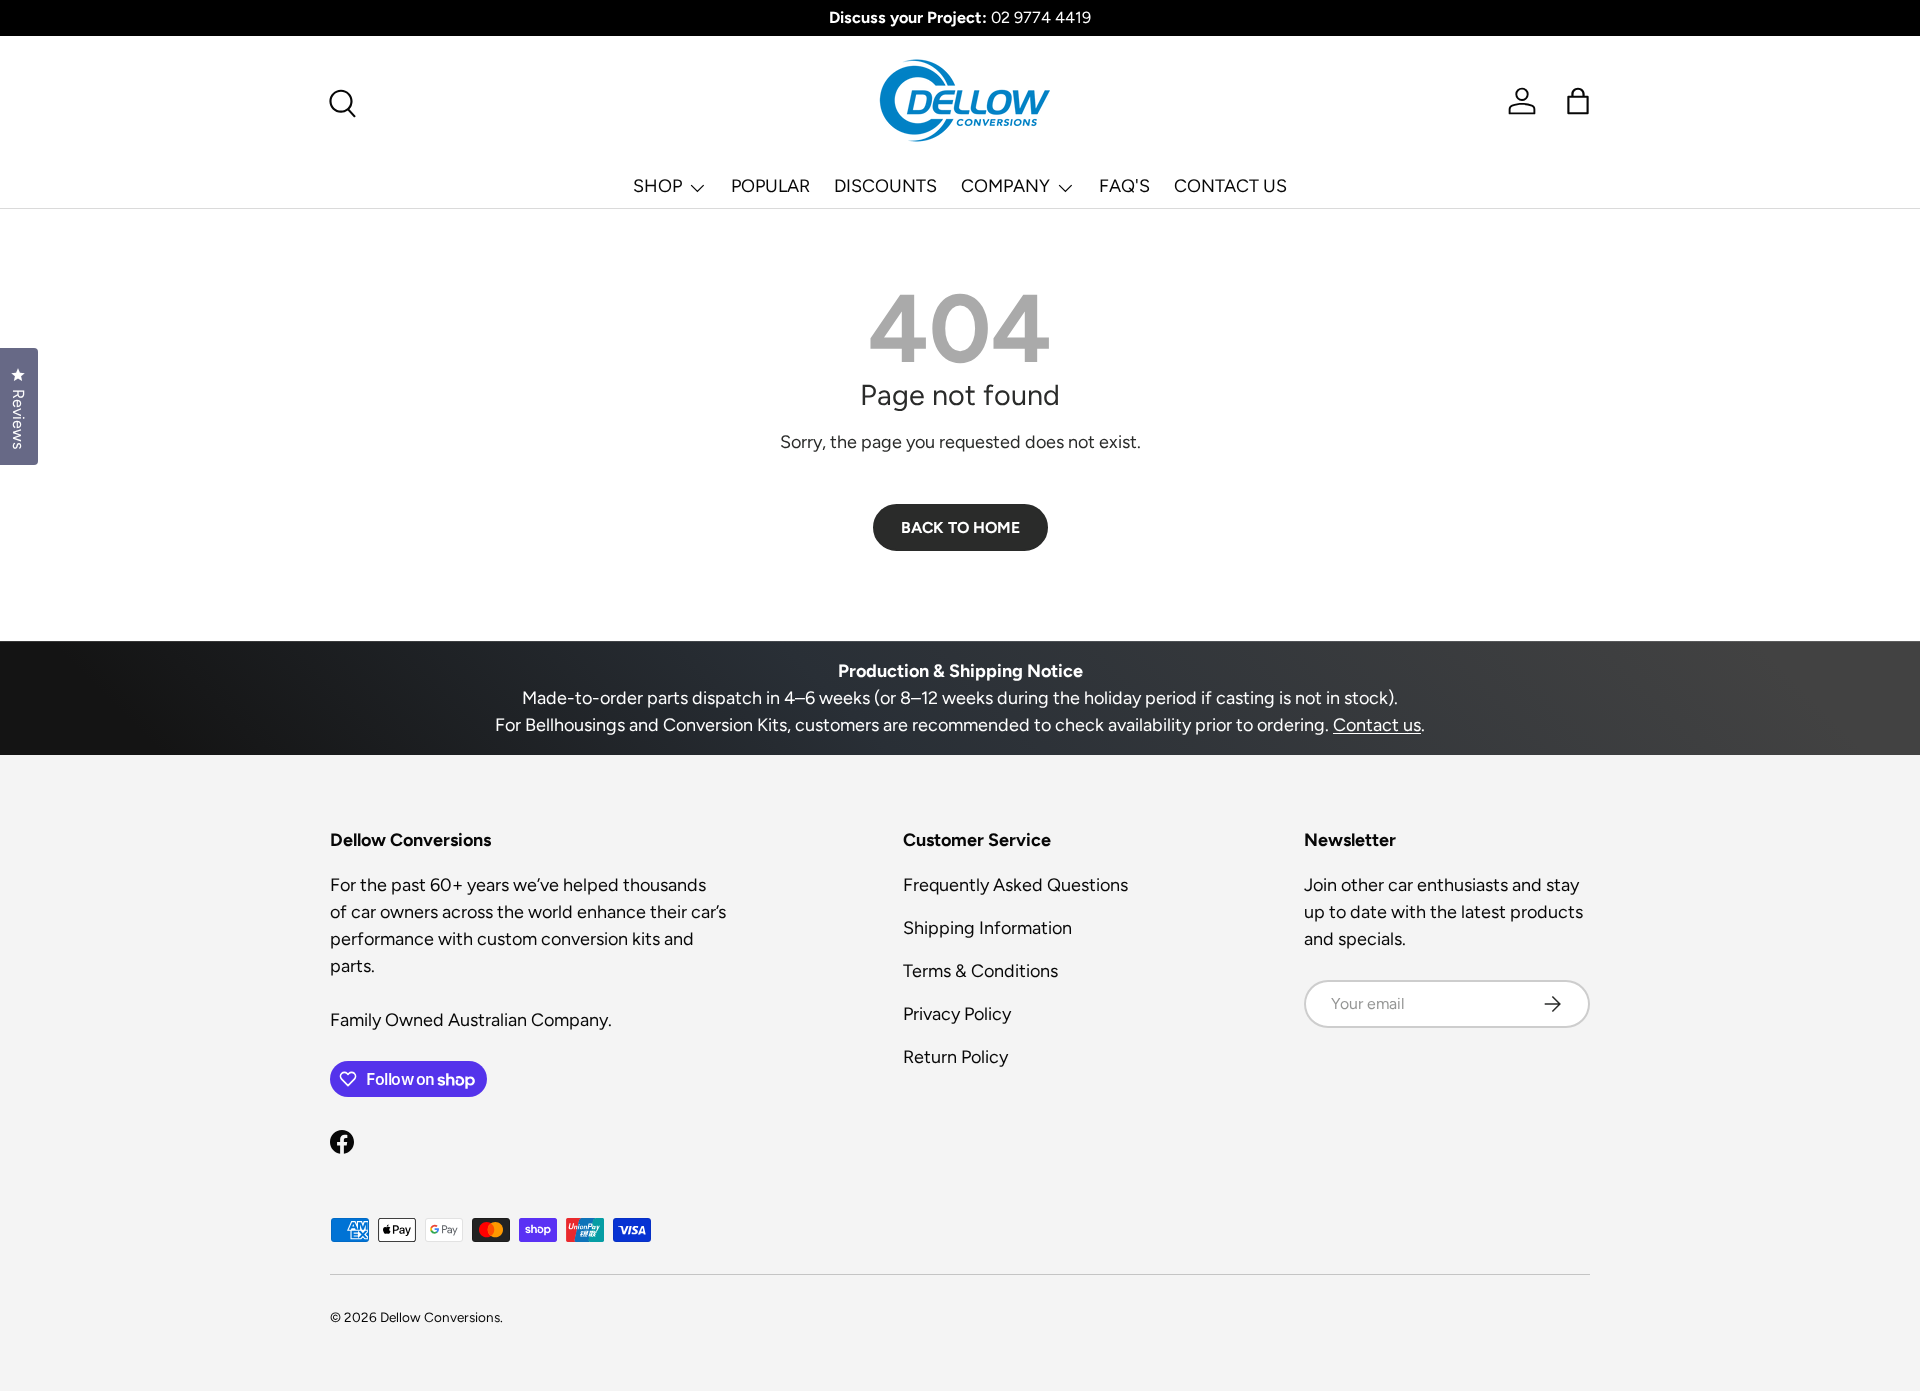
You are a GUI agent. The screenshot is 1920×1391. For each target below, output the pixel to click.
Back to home (960, 527)
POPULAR (770, 186)
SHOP (657, 186)
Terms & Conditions (980, 971)
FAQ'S (1124, 186)
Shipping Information (987, 928)
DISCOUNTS (885, 186)
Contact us (1377, 725)
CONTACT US (1230, 186)
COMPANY (1005, 186)
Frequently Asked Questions (1015, 885)
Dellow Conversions (440, 1317)
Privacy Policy (957, 1014)
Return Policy (955, 1057)
